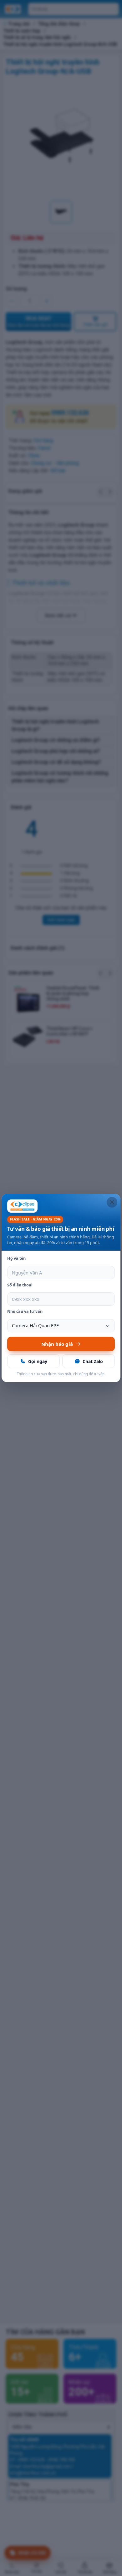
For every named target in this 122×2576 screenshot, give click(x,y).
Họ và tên (16, 1258)
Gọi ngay (38, 1361)
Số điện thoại (20, 1285)
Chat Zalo (93, 1361)
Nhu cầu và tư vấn (25, 1311)
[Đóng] (112, 1202)
